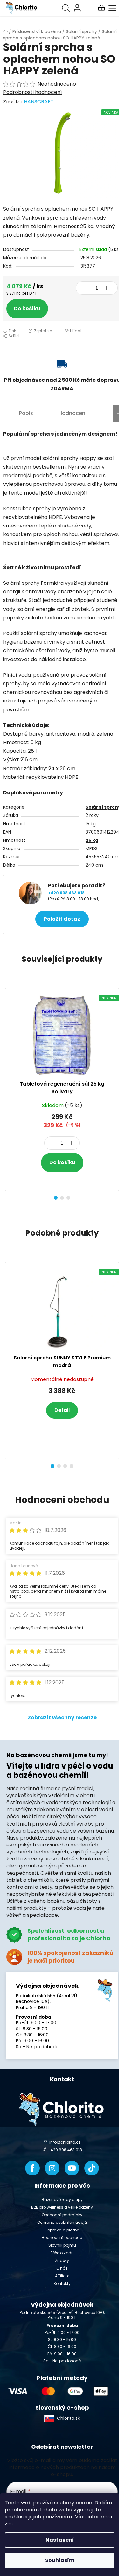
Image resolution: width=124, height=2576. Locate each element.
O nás (62, 2268)
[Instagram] (52, 2168)
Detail (62, 1410)
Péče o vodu (62, 2253)
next (117, 1035)
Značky (62, 2261)
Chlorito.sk (68, 2418)
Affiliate (62, 2276)
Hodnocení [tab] (73, 413)
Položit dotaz (62, 919)
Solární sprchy (103, 807)
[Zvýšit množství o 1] (106, 288)
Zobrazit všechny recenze (62, 1717)
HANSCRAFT (39, 102)
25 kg (92, 840)
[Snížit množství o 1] (87, 288)
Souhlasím (60, 2560)
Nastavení (60, 2540)
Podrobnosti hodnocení (33, 92)
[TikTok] (92, 2168)
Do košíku (27, 308)
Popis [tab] (26, 413)
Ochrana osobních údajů (62, 2222)
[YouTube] (72, 2168)
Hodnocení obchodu (62, 2238)
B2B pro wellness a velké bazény (62, 2207)
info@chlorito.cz (65, 2142)
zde (9, 2524)
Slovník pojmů (62, 2245)
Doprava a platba (62, 2230)
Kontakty (62, 2283)
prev (7, 1035)
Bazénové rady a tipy (62, 2199)
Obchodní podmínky (62, 2215)
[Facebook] (32, 2168)
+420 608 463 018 (66, 893)
